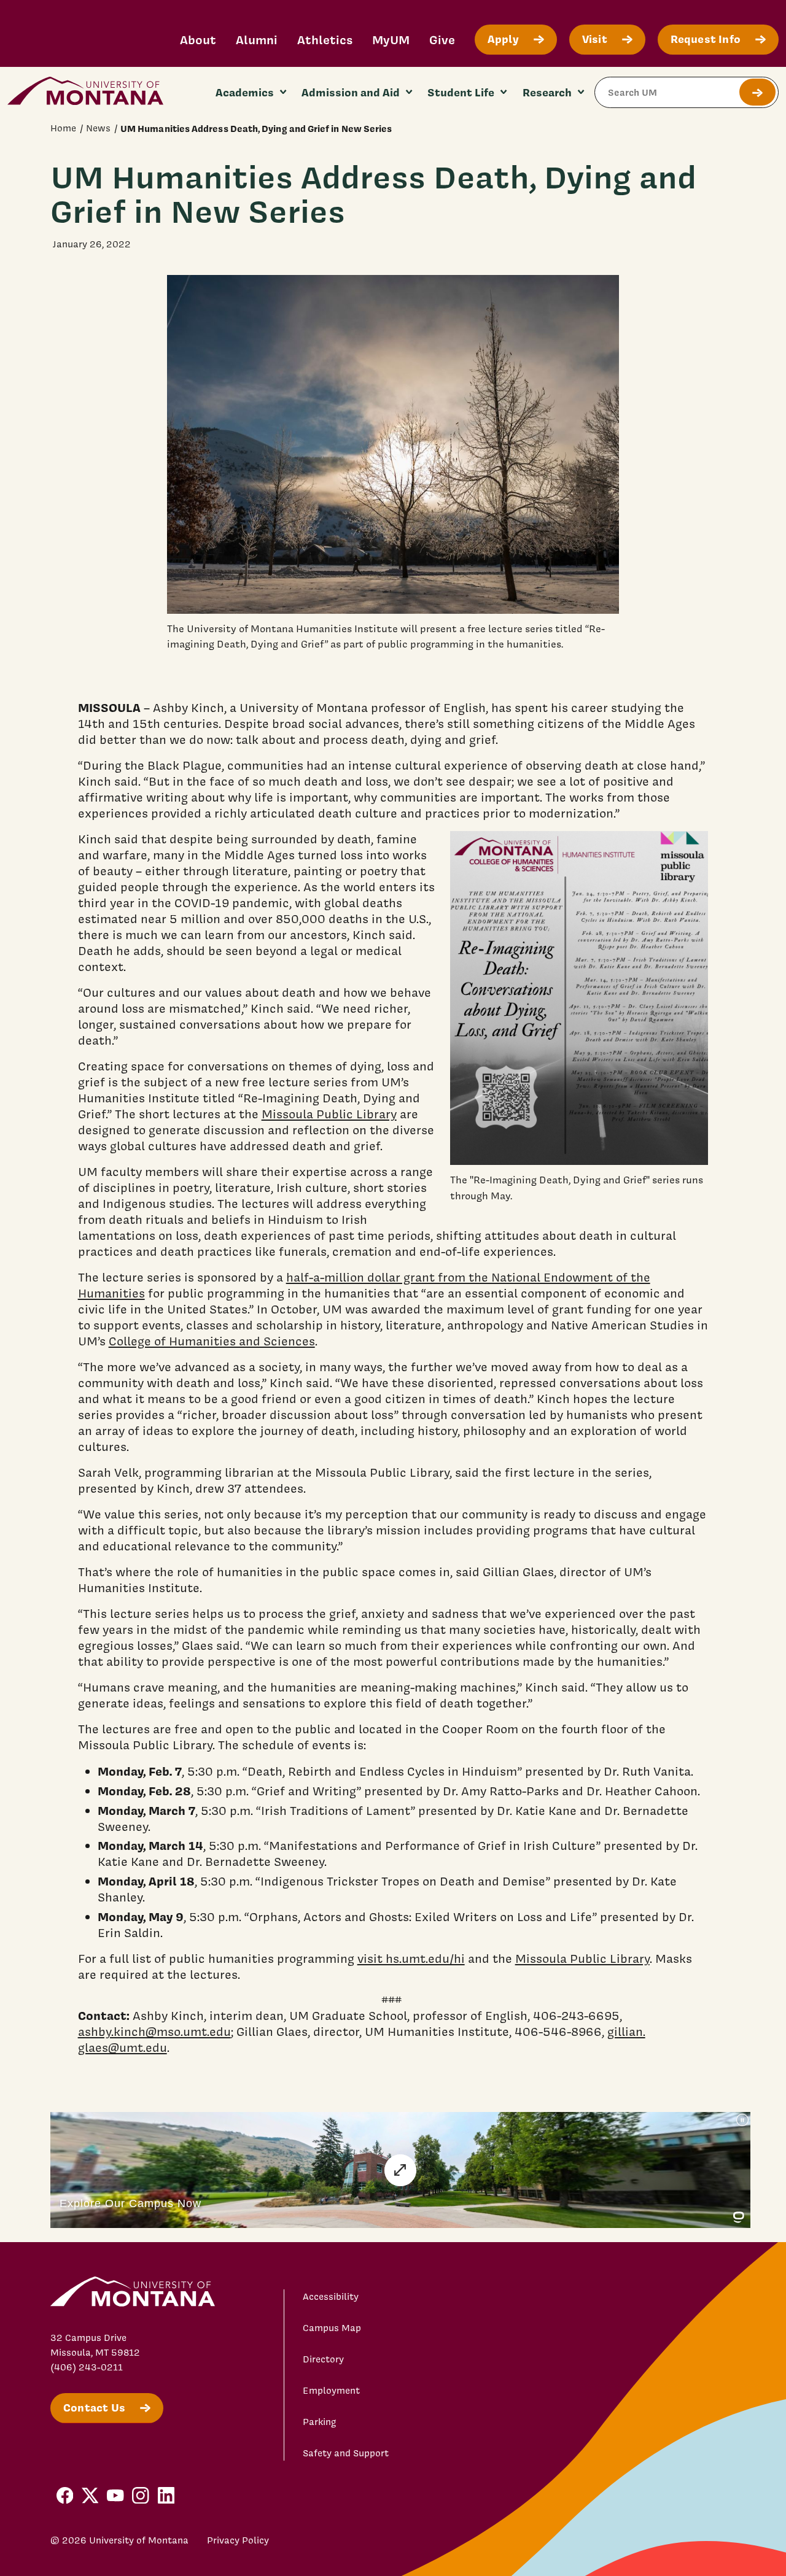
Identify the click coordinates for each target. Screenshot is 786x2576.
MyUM (391, 40)
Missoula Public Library (329, 1114)
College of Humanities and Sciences (212, 1341)
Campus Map (332, 2328)
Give (442, 40)
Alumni (257, 40)
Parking (320, 2422)
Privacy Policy (238, 2540)
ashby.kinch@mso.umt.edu (154, 2032)
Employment (331, 2391)
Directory (323, 2359)
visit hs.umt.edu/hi (411, 1959)
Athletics (325, 40)
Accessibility (331, 2297)
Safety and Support (346, 2453)
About (198, 40)
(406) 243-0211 (87, 2367)
